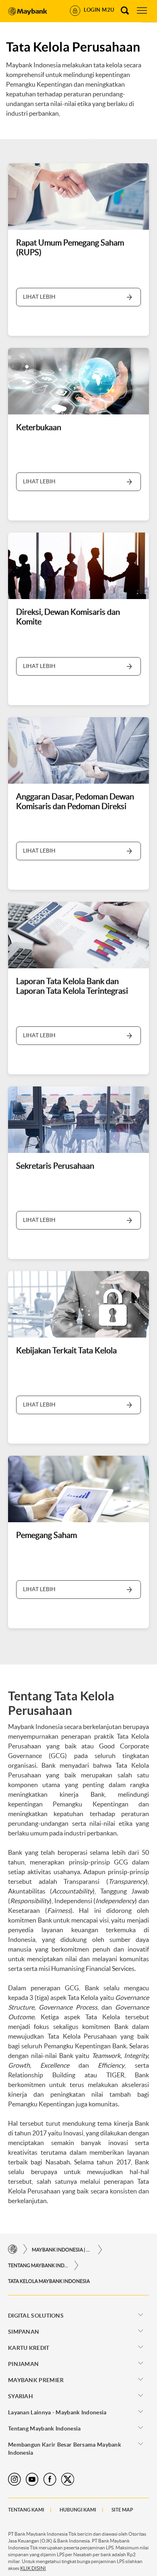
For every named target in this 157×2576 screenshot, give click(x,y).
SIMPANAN (24, 2332)
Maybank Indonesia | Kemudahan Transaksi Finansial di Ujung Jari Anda (62, 2250)
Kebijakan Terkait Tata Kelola (66, 1350)
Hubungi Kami (78, 2510)
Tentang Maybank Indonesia (38, 2265)
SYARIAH (21, 2396)
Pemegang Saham (46, 1535)
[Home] (13, 2249)
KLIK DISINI (33, 2568)
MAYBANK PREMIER (36, 2380)
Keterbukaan (39, 427)
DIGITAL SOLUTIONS (36, 2316)
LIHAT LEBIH (39, 297)
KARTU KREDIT (29, 2348)
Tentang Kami (26, 2510)
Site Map (122, 2510)
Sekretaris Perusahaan (55, 1166)
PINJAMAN (23, 2364)
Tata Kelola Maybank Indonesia (49, 2281)
